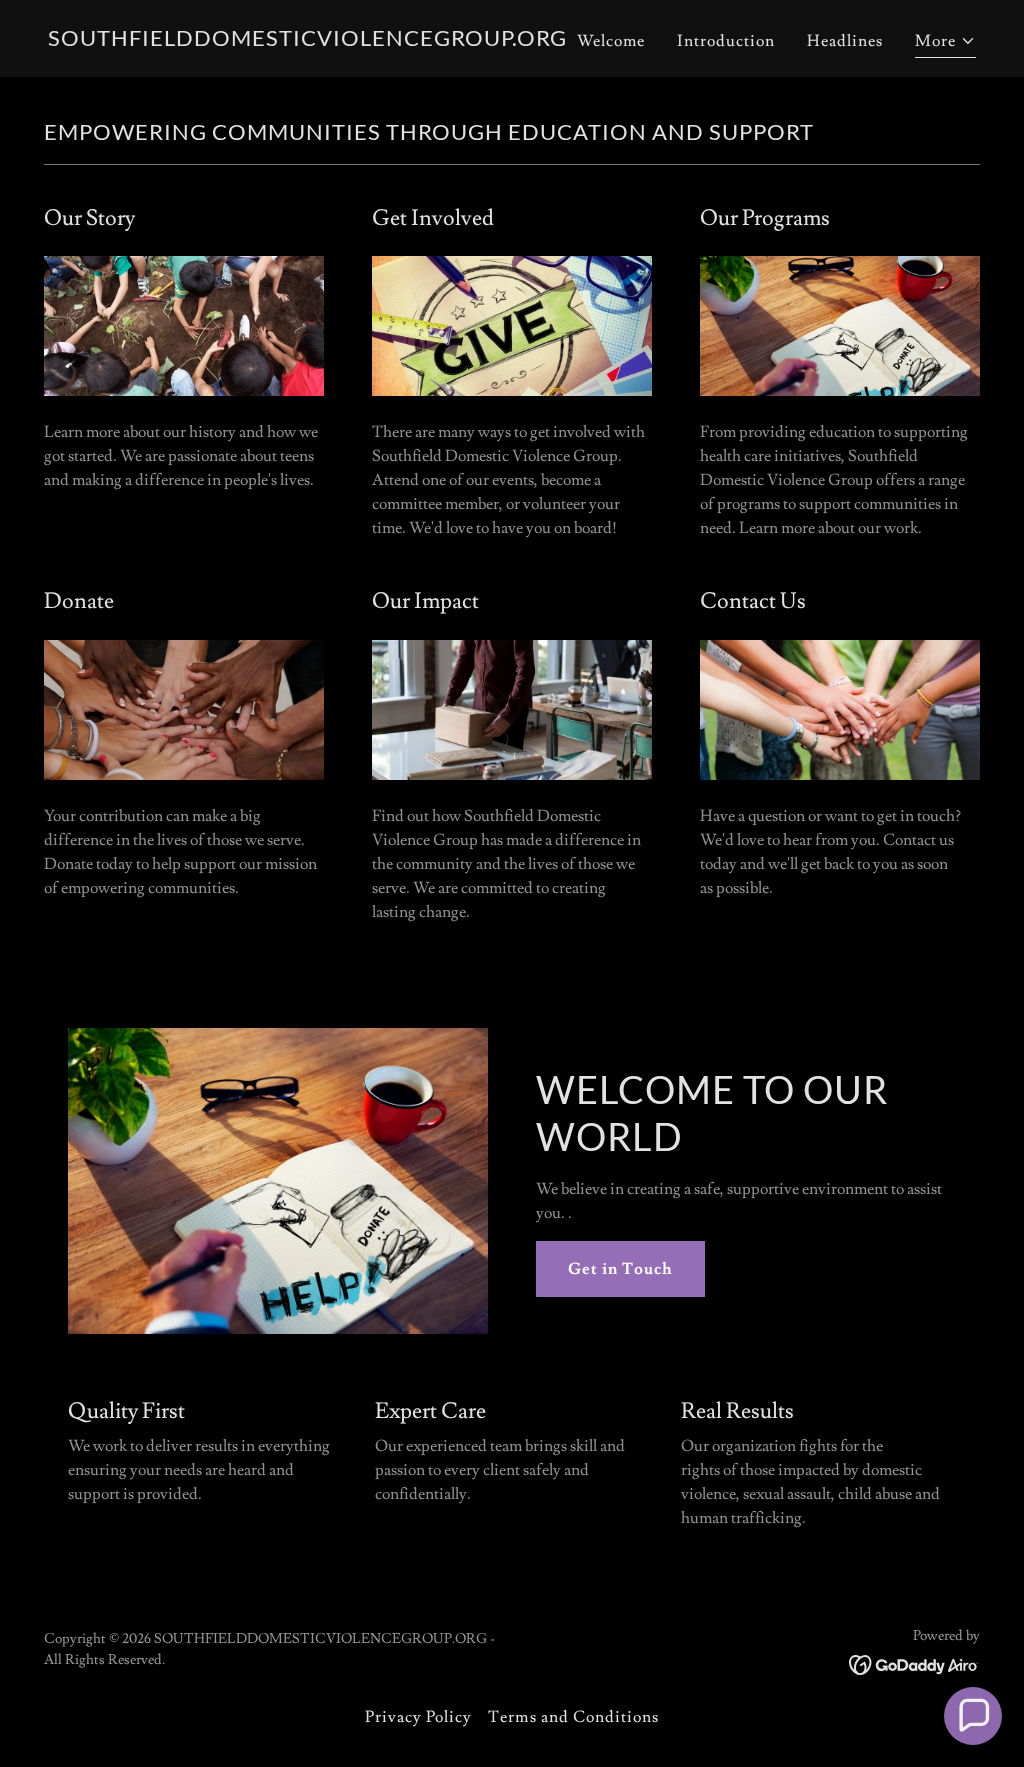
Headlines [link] (845, 41)
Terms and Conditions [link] (573, 1717)
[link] (307, 41)
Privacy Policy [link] (418, 1717)
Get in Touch (620, 1269)
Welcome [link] (611, 41)
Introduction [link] (726, 41)
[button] (945, 43)
